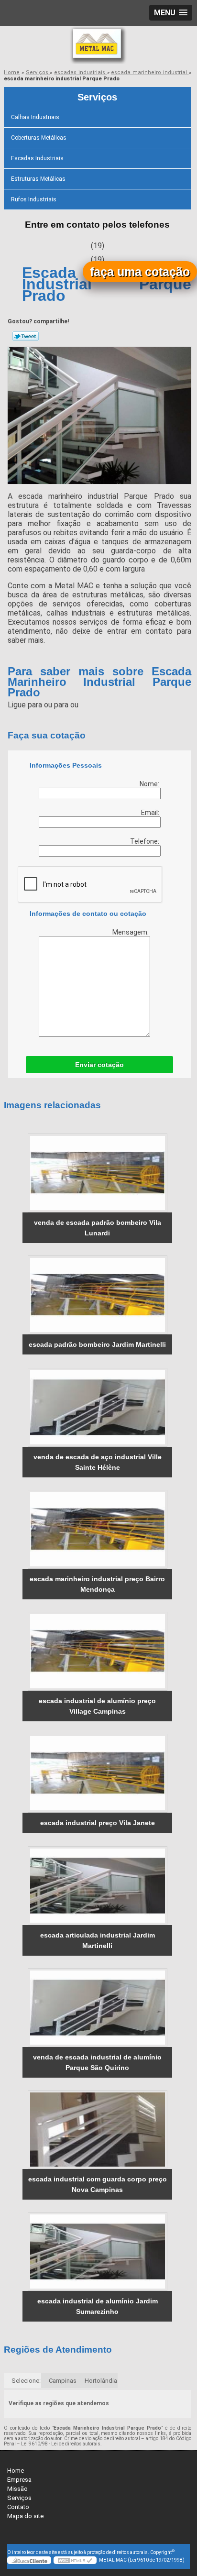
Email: (151, 813)
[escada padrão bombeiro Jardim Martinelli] (97, 1295)
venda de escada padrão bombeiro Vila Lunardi (98, 1228)
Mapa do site (25, 2516)
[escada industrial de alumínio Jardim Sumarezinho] (97, 2251)
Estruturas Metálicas (38, 179)
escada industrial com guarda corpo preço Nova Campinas (98, 2184)
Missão (17, 2489)
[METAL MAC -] (98, 45)
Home (16, 2471)
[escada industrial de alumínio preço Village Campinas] (97, 1651)
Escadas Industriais (37, 158)
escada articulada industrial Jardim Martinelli (98, 1940)
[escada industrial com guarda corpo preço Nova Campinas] (97, 2130)
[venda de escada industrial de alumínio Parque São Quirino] (97, 2008)
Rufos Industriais (34, 199)
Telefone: (145, 841)
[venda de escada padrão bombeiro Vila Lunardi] (97, 1173)
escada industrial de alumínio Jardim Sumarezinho (98, 2306)
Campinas (63, 2381)
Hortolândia (101, 2381)
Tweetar (26, 336)
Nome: (150, 784)
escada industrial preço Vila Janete (98, 1823)
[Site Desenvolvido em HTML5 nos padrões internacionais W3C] (75, 2560)
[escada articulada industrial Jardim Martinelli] (97, 1886)
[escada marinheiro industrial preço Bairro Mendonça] (97, 1529)
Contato (18, 2507)
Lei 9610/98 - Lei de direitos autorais (61, 2444)
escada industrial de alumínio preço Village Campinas (97, 1706)
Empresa (19, 2480)
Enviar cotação (99, 1065)
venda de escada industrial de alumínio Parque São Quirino (97, 2062)
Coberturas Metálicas (39, 138)
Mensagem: (131, 932)
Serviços (97, 97)
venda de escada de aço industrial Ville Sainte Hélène (98, 1462)
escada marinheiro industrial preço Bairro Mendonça (97, 1584)
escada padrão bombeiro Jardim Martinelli (97, 1344)
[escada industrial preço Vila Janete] (97, 1773)
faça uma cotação (140, 272)
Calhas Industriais (35, 117)
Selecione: (26, 2381)
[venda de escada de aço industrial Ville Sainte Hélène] (97, 1407)
